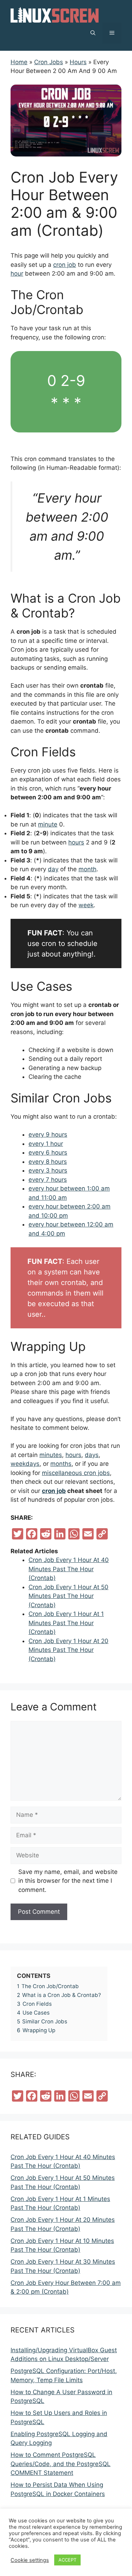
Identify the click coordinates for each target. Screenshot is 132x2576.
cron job (65, 265)
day (53, 869)
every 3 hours (48, 1170)
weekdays (25, 1464)
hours (76, 842)
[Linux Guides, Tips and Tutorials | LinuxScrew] (55, 14)
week (86, 905)
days (92, 1455)
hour (17, 273)
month (87, 869)
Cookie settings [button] (30, 2560)
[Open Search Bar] (93, 33)
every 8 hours (48, 1162)
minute (48, 824)
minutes (51, 1455)
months (61, 1464)
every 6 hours (48, 1152)
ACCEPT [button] (67, 2560)
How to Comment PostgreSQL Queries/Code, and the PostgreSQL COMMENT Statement (61, 2464)
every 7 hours (48, 1180)
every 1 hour (46, 1144)
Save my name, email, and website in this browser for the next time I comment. (68, 1881)
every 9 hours (48, 1135)
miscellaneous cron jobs (76, 1473)
